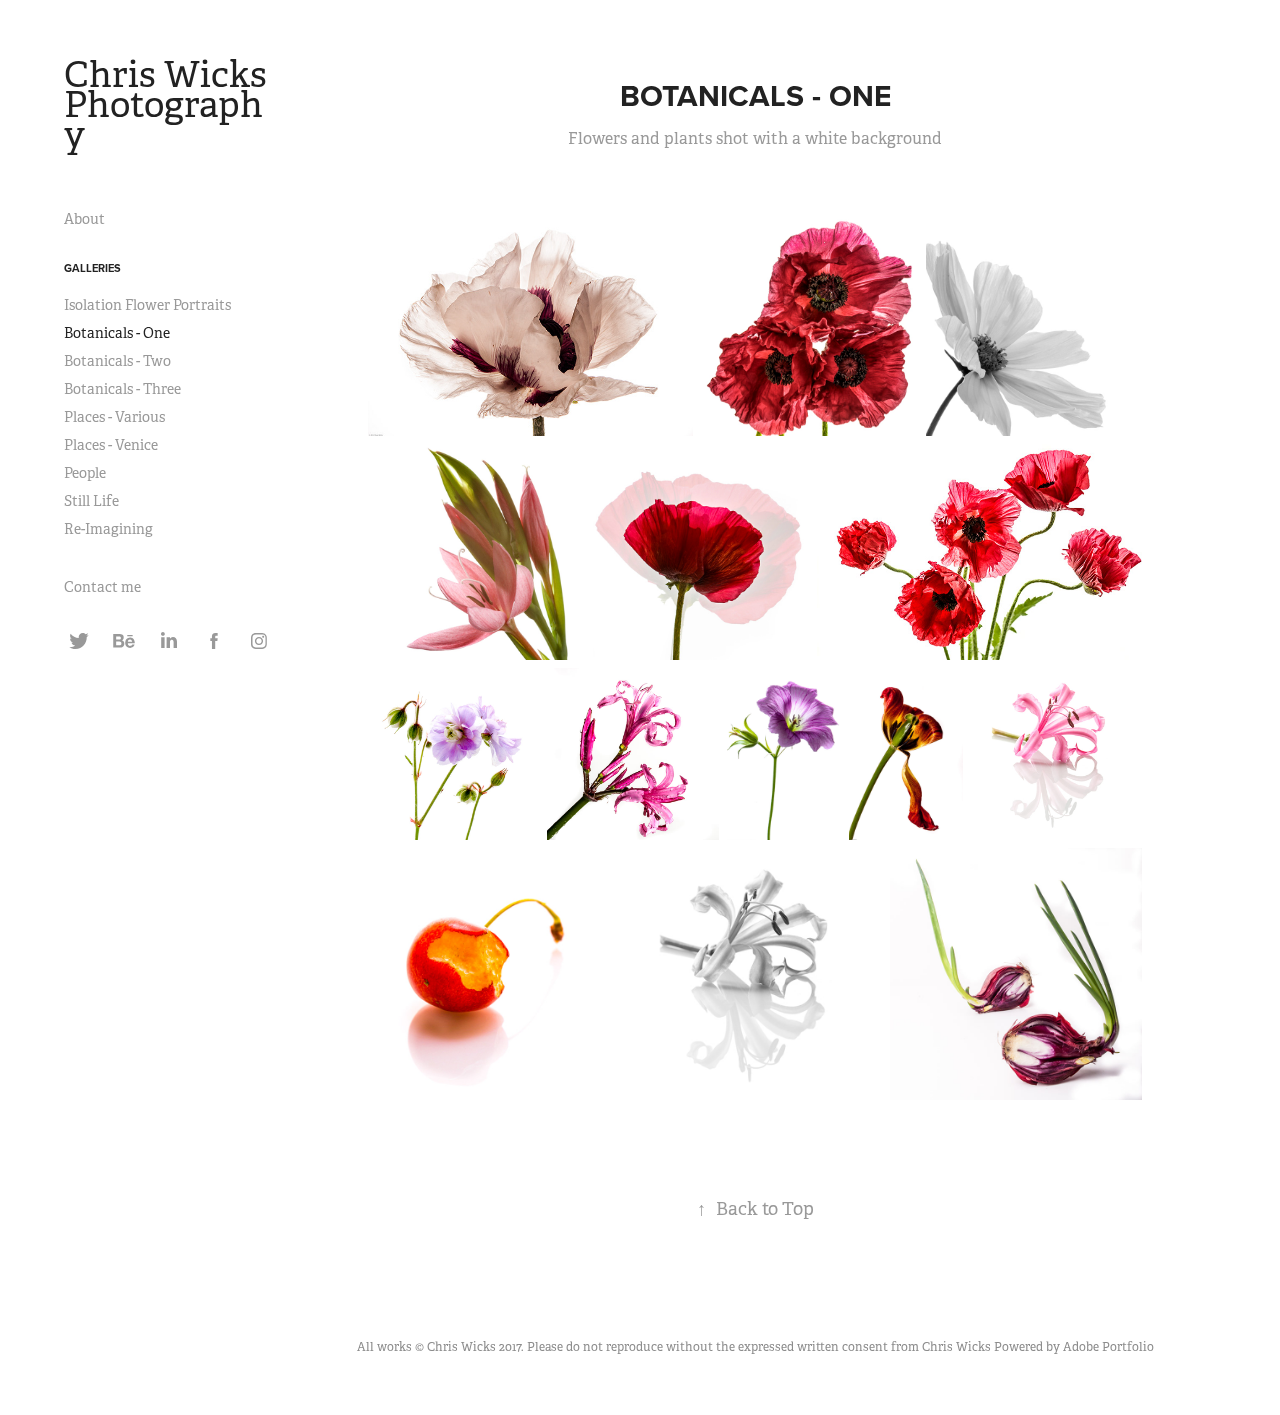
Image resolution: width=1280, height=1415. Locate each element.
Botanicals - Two (117, 361)
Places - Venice (111, 445)
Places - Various (114, 417)
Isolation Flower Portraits (147, 305)
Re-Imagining (108, 529)
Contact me (102, 587)
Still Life (91, 501)
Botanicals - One (117, 333)
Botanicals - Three (122, 389)
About (84, 219)
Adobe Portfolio (1108, 1347)
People (85, 473)
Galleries (92, 268)
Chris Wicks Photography (169, 105)
